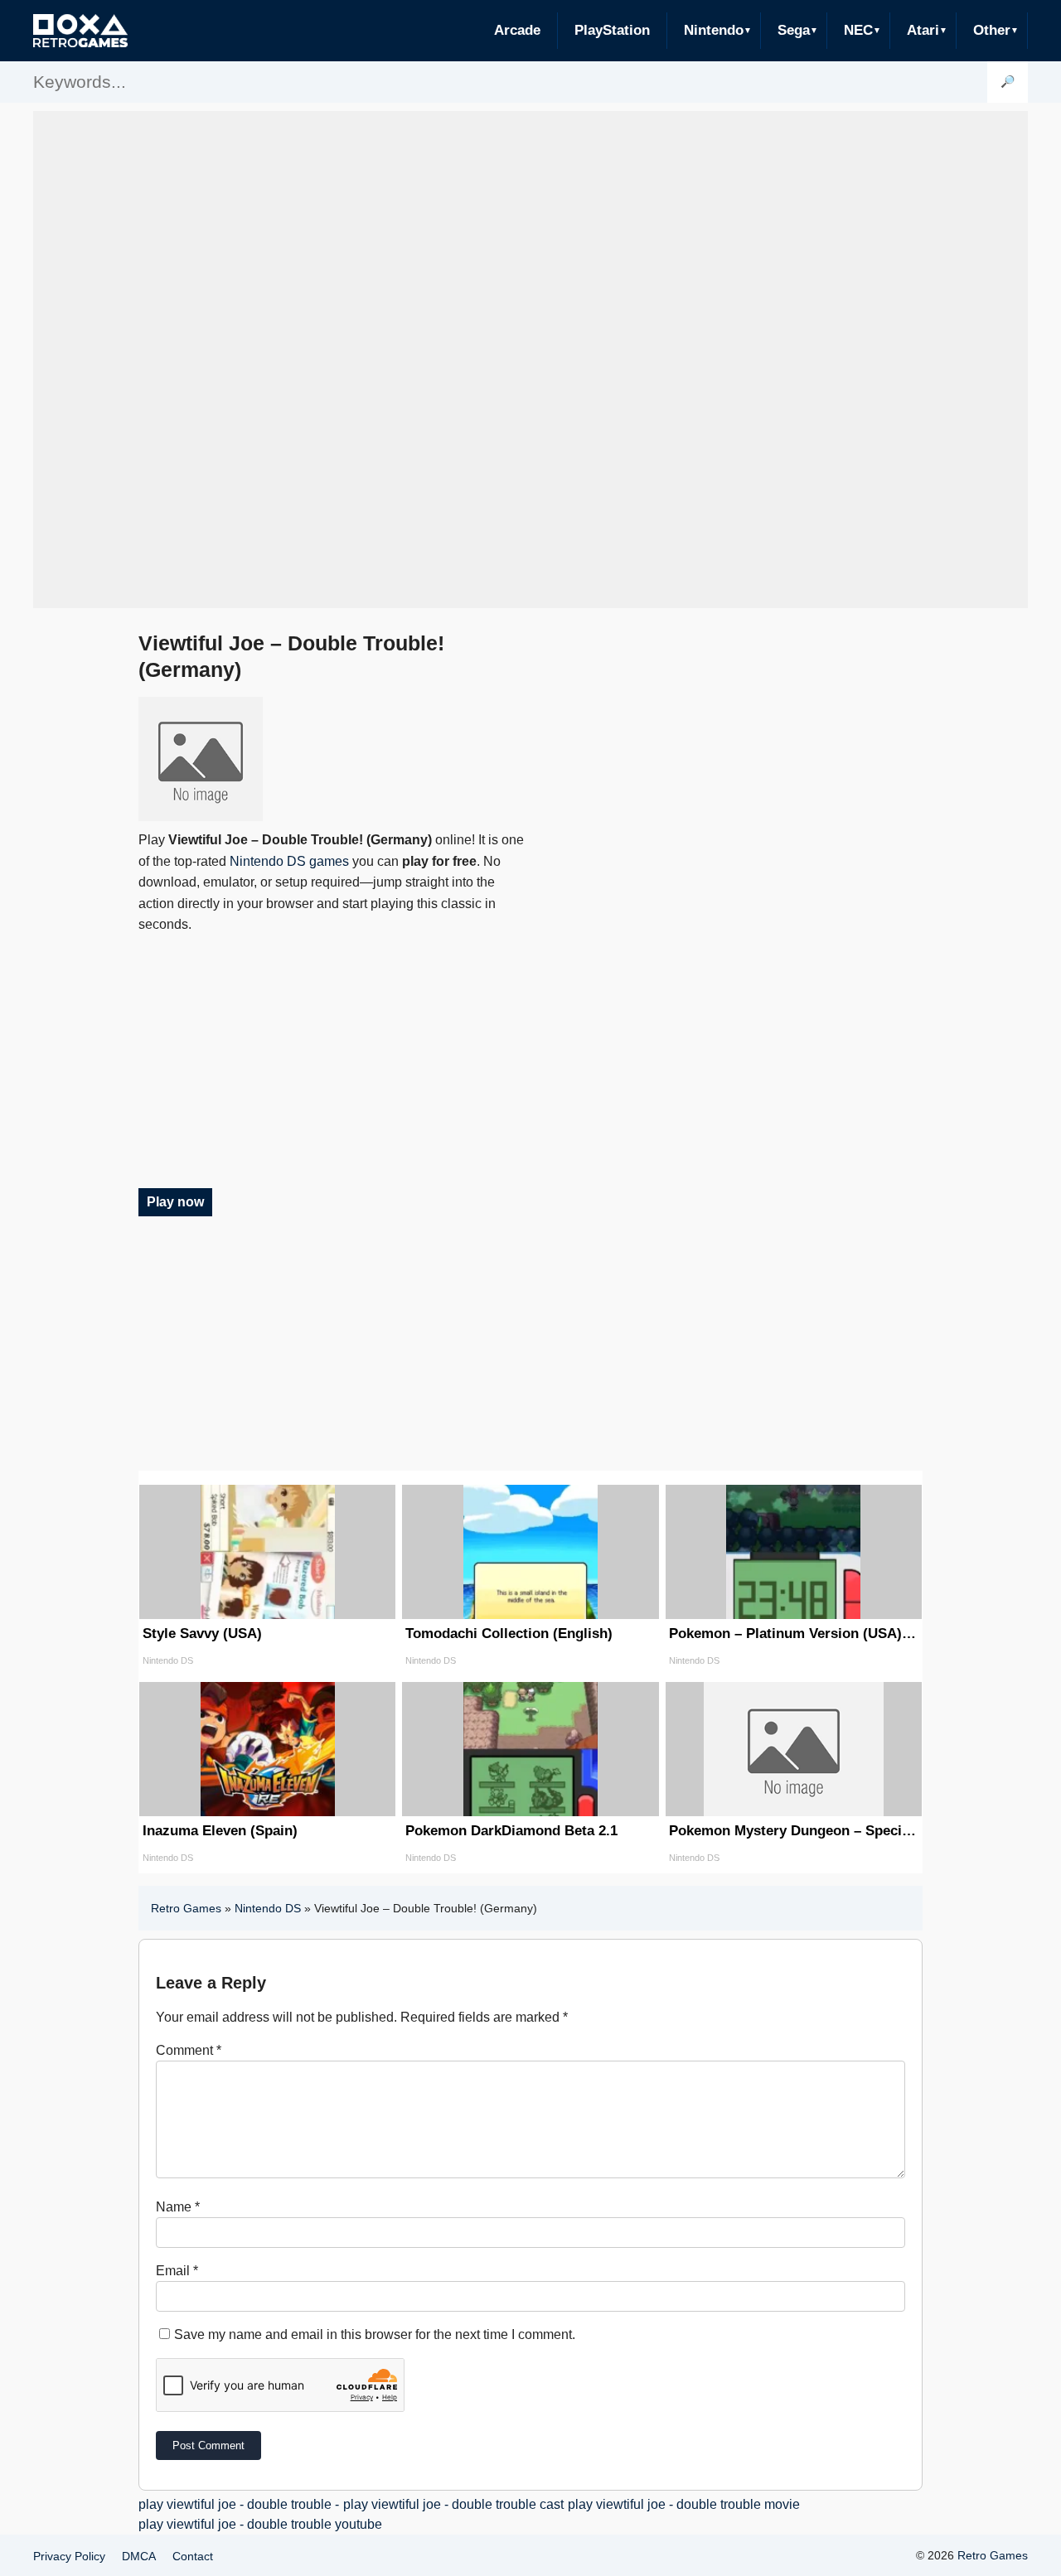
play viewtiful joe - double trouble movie (684, 2504)
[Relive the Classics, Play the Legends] (80, 31)
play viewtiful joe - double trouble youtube (260, 2524)
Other (992, 30)
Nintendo (714, 30)
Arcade (517, 30)
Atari (923, 30)
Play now (175, 1202)
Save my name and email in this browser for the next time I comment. (375, 2334)
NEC (858, 30)
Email (177, 2271)
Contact (193, 2556)
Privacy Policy (69, 2556)
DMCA (139, 2556)
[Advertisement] (530, 360)
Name (178, 2207)
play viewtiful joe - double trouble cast (453, 2504)
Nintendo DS (268, 1908)
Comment (189, 2050)
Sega (794, 30)
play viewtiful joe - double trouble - (239, 2504)
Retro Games (186, 1908)
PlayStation (612, 30)
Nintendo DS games (289, 861)
